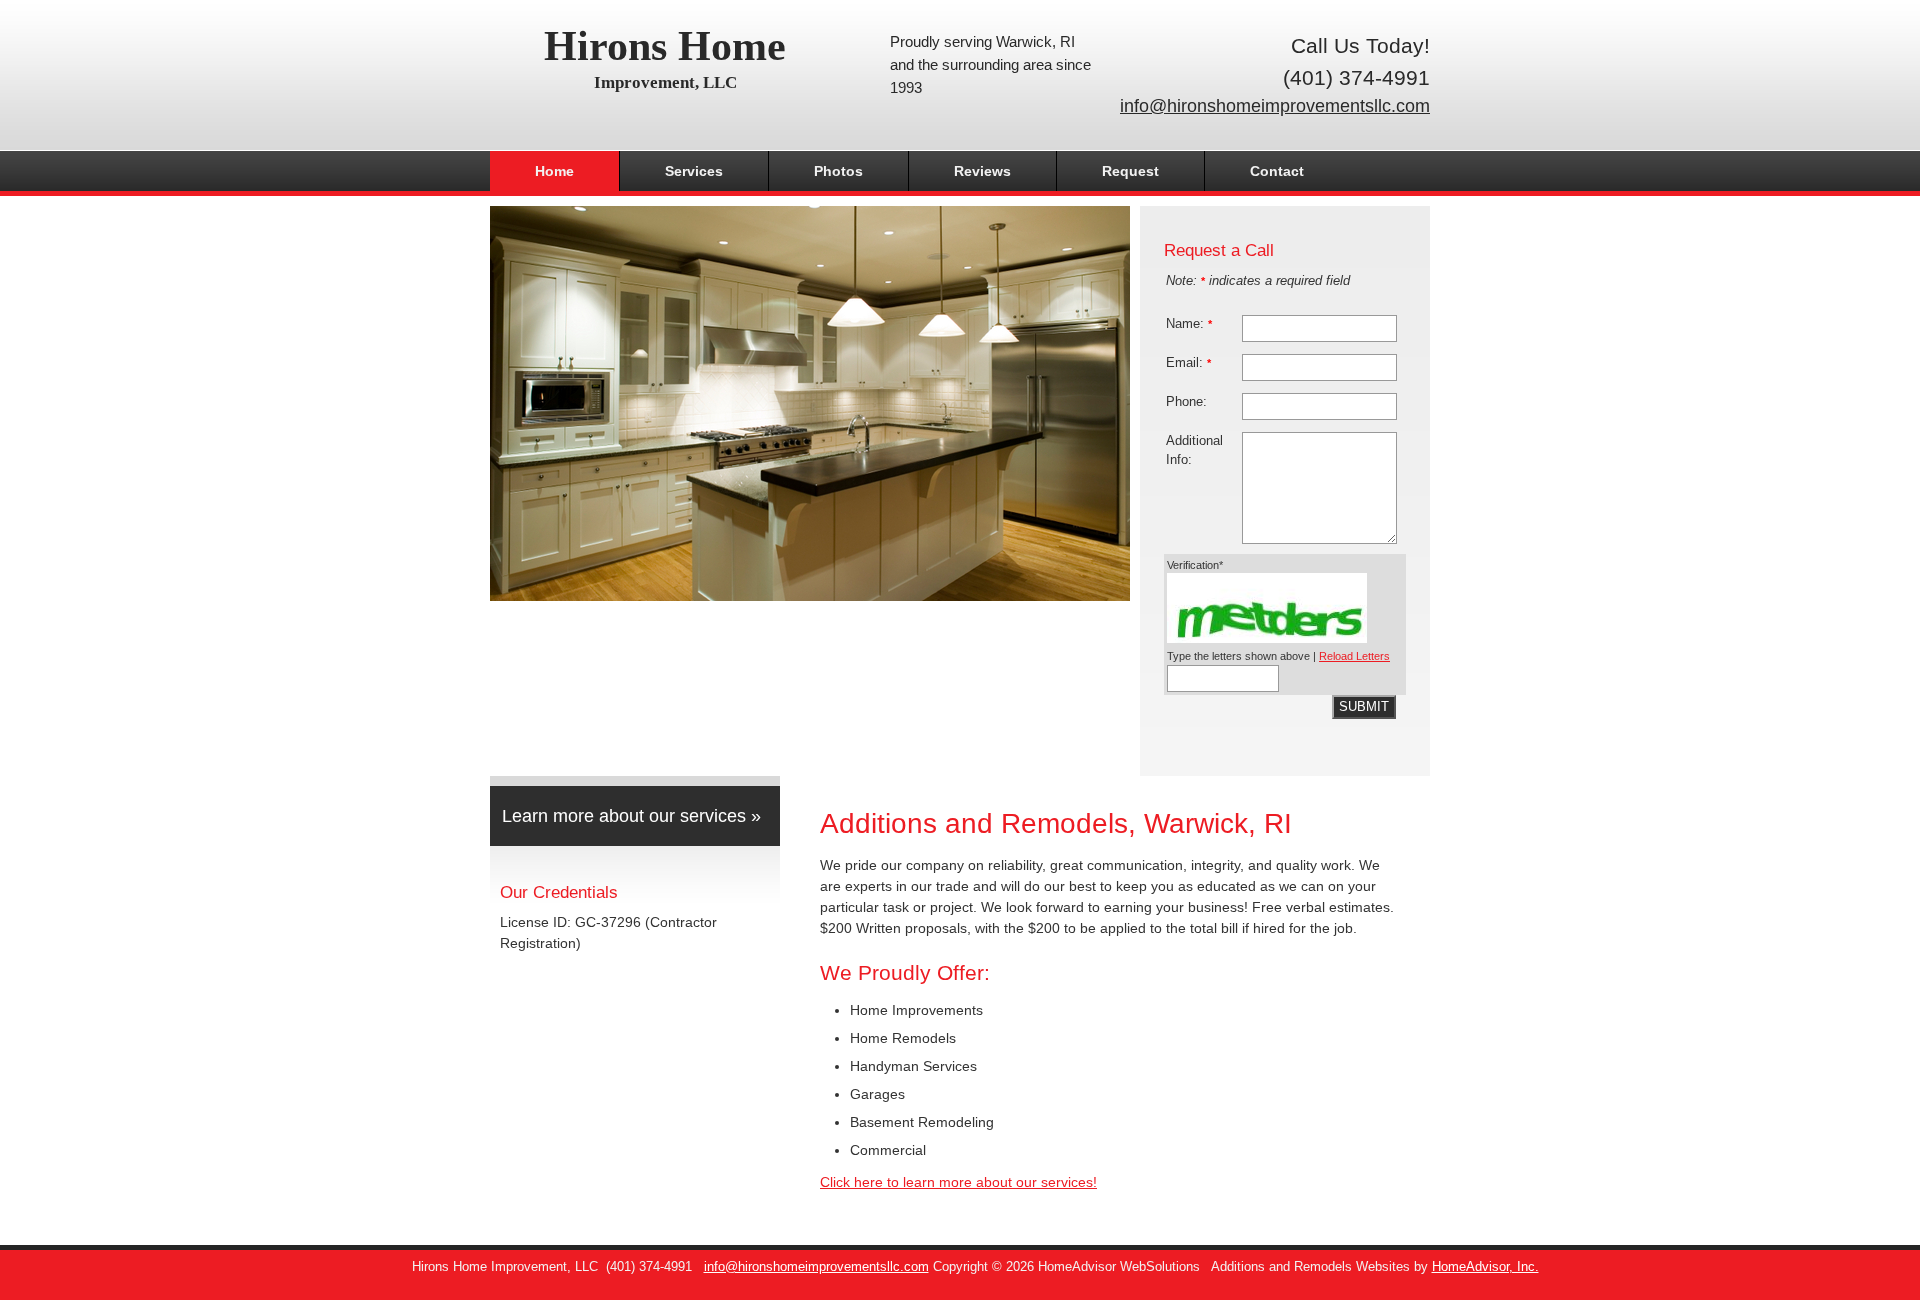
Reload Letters (1354, 656)
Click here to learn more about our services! (958, 1182)
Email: (1188, 363)
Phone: (1186, 402)
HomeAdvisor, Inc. (1485, 1267)
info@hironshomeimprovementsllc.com (1275, 106)
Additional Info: (1194, 450)
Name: (1189, 324)
